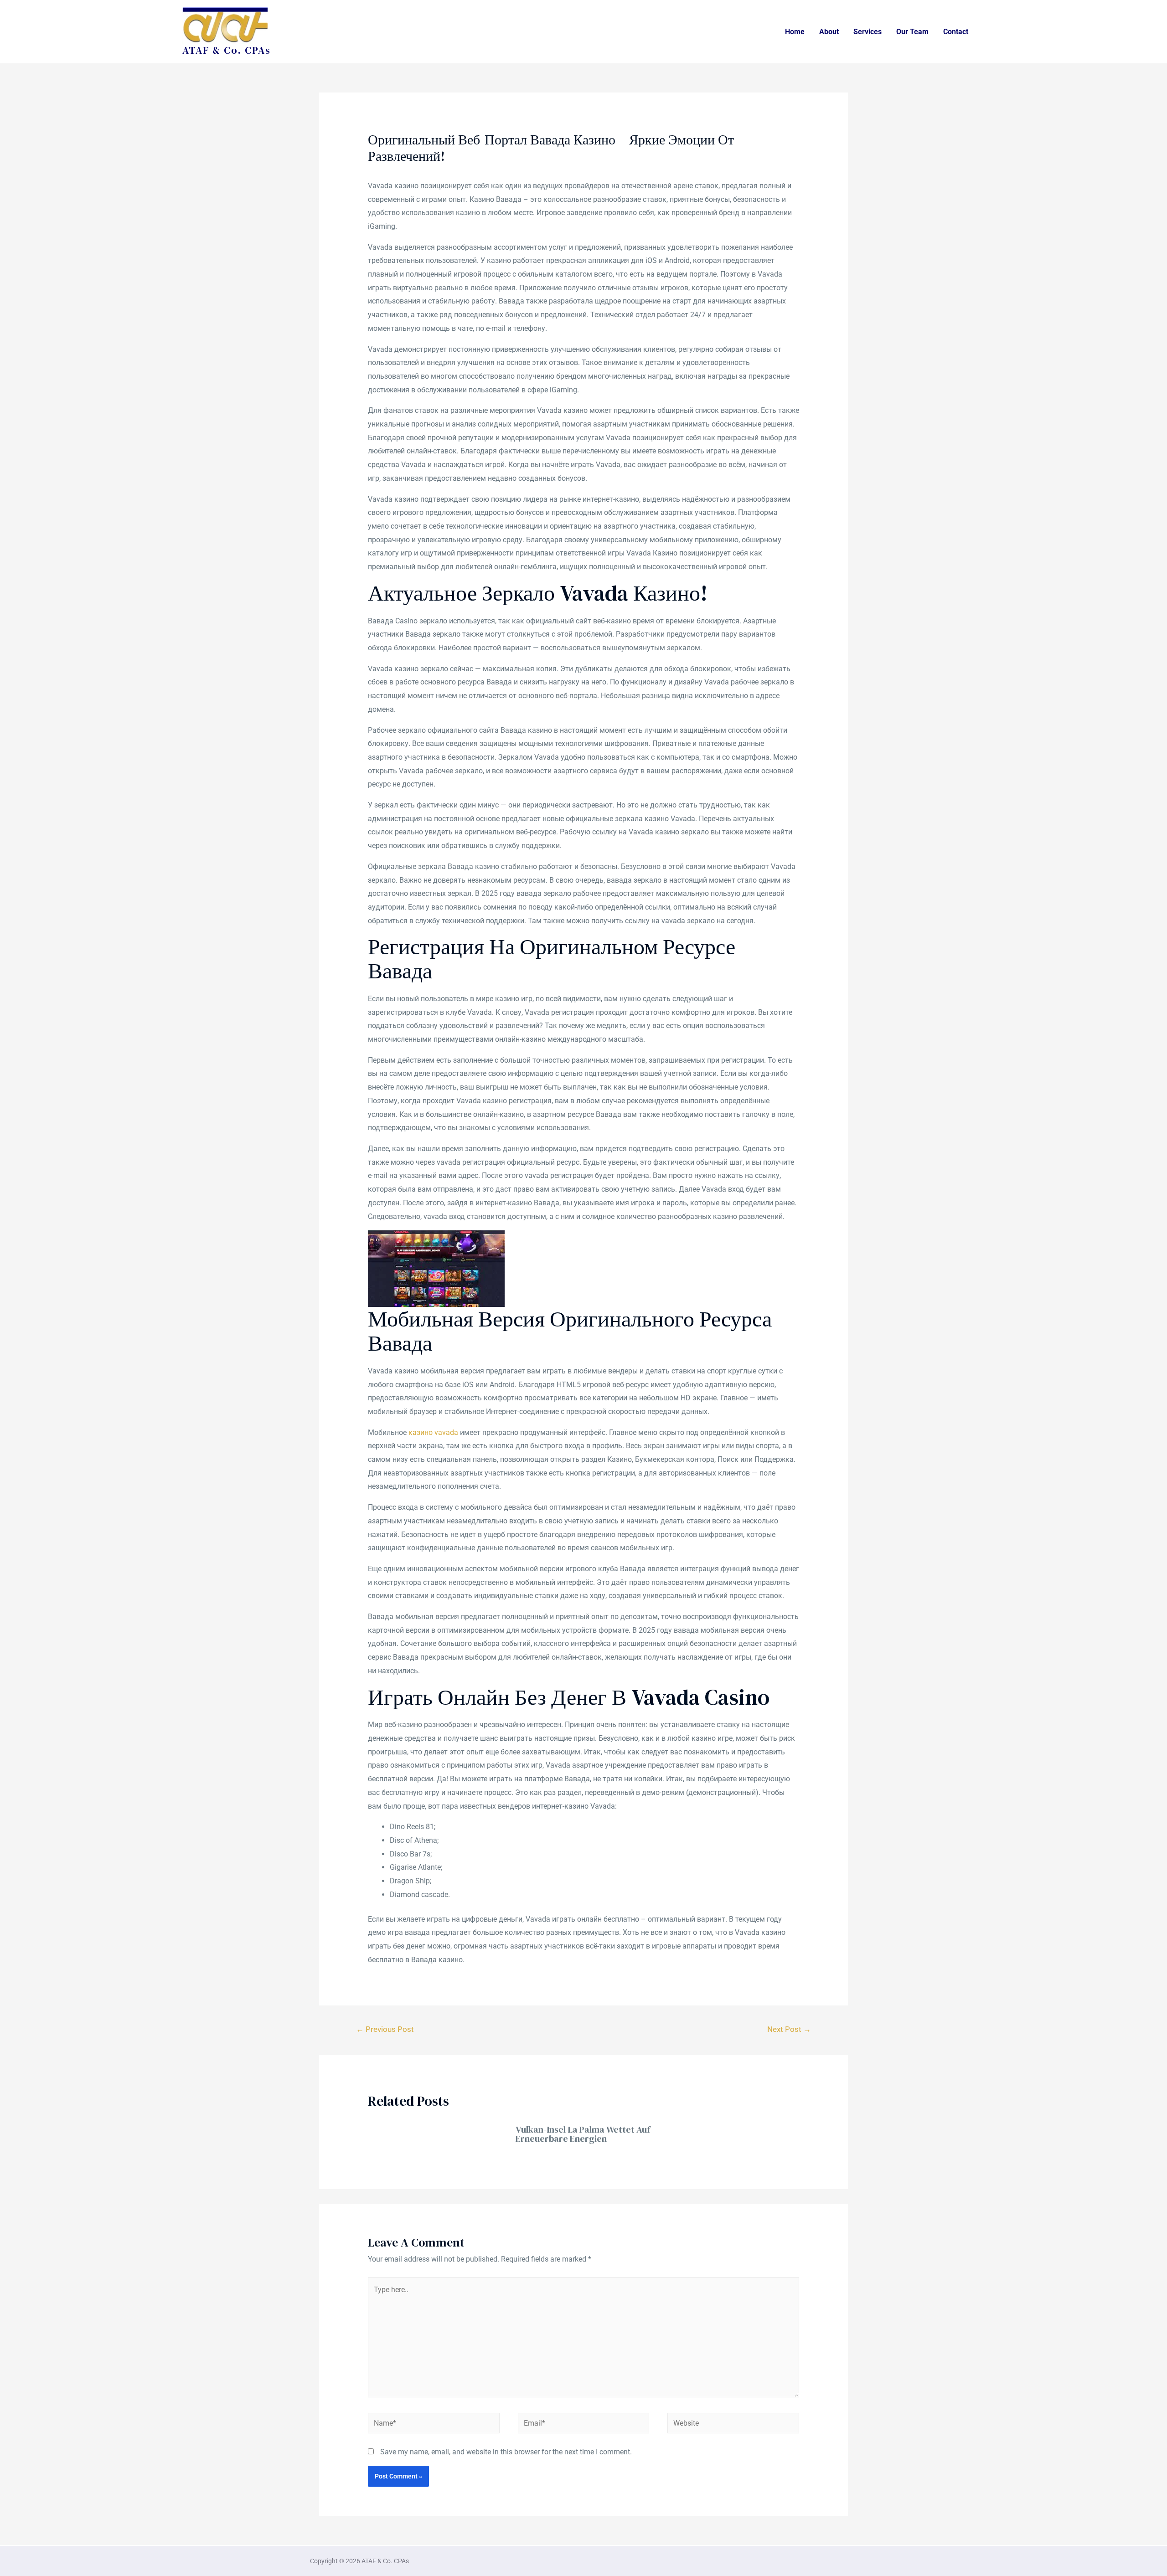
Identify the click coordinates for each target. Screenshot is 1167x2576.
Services (868, 32)
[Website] (733, 2424)
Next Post (789, 2029)
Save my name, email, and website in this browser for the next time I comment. (506, 2452)
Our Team (912, 32)
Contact (956, 32)
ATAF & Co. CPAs (227, 50)
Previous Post (385, 2029)
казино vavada (433, 1432)
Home (795, 32)
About (829, 32)
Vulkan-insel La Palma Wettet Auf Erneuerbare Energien (583, 2134)
